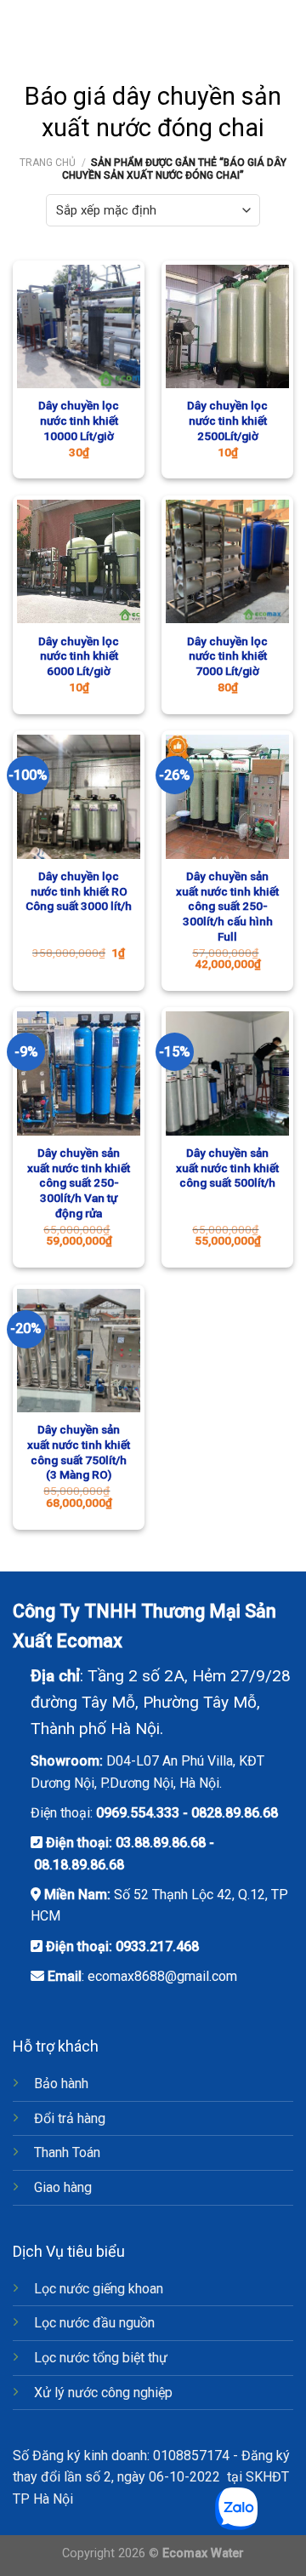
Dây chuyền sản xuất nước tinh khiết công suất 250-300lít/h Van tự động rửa (79, 1183)
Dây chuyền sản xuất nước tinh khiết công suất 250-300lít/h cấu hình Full (227, 906)
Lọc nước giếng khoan (99, 2289)
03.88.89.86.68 (161, 1843)
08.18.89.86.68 (79, 1865)
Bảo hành (61, 2084)
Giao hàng (63, 2187)
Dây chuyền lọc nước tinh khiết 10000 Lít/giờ (79, 420)
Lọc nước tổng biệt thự (101, 2358)
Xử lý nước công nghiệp (103, 2393)
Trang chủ (48, 163)
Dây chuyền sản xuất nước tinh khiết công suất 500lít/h (227, 1168)
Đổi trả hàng (70, 2118)
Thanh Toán (67, 2152)
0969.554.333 (138, 1813)
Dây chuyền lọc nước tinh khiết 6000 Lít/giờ (79, 656)
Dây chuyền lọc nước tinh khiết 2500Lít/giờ (227, 420)
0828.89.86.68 (235, 1813)
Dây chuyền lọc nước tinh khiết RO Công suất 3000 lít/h (79, 891)
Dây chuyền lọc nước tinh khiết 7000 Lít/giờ (227, 656)
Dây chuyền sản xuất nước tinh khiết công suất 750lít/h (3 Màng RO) (79, 1452)
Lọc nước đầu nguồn (94, 2323)
